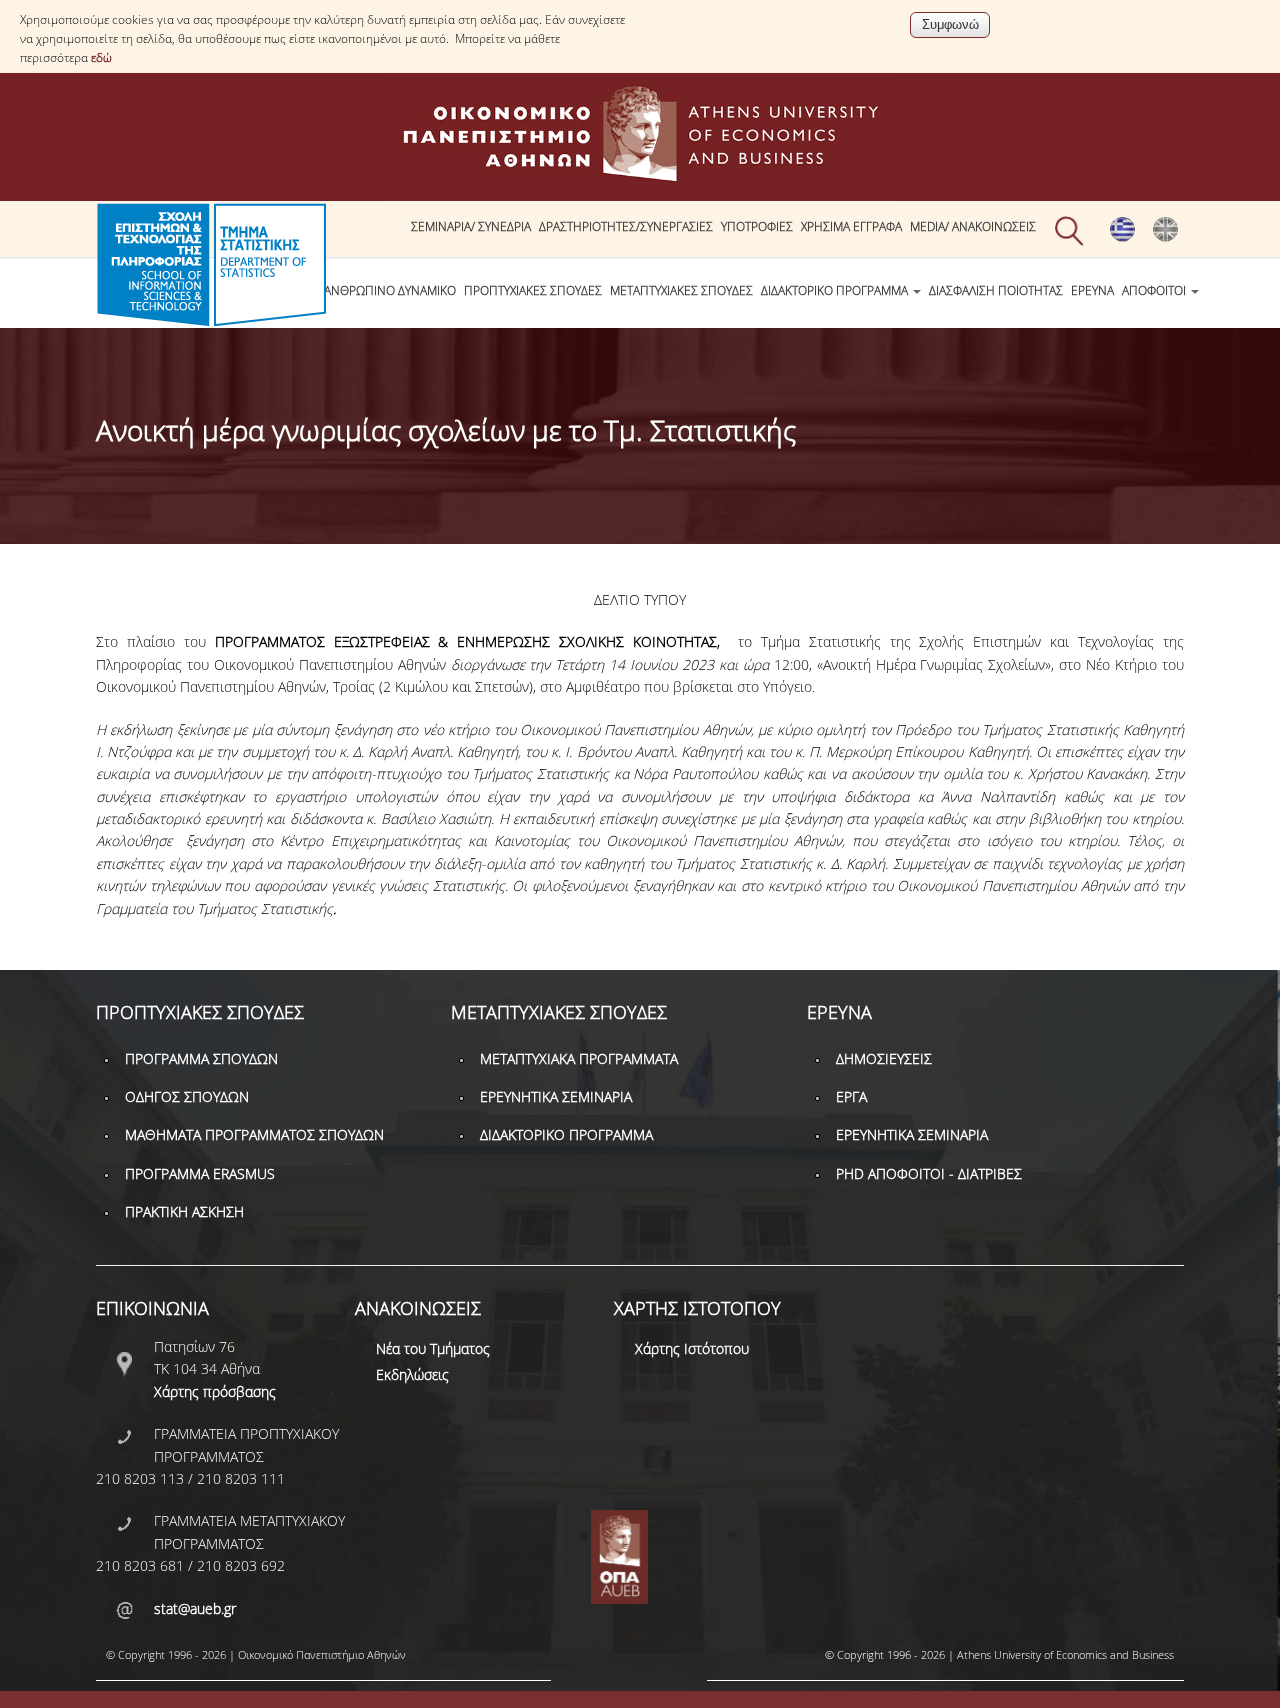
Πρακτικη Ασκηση (184, 1211)
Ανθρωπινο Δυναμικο (390, 290)
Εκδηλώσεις (412, 1374)
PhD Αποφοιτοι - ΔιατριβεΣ (929, 1173)
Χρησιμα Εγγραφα (851, 226)
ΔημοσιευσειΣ (884, 1058)
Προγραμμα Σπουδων (201, 1058)
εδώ (101, 57)
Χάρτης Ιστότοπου (692, 1348)
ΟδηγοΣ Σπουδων (187, 1096)
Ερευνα (1092, 290)
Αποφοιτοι (1155, 290)
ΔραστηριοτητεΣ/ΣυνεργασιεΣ (626, 226)
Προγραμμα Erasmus (200, 1173)
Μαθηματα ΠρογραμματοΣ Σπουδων (254, 1134)
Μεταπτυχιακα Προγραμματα (579, 1058)
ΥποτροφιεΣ (757, 226)
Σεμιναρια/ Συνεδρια (471, 226)
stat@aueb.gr (195, 1608)
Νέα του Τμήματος (433, 1348)
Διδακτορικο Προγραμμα (836, 290)
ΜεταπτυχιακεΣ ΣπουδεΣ (681, 290)
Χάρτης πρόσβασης (215, 1391)
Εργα (851, 1096)
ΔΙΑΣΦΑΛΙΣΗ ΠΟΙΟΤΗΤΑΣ (996, 290)
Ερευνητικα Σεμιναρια (556, 1096)
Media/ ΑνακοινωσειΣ (973, 226)
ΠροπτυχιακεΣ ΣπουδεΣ (533, 290)
